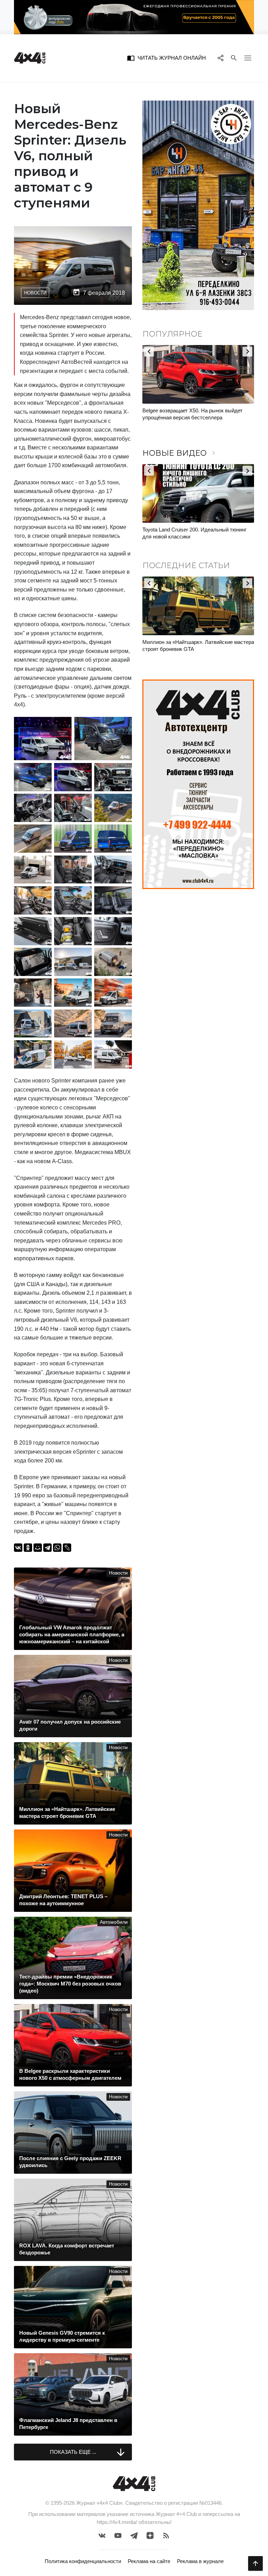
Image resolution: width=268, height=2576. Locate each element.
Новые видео (180, 453)
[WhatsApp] (57, 1548)
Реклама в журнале (200, 2561)
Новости (35, 293)
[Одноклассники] (28, 1548)
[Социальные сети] (220, 58)
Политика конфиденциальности (83, 2561)
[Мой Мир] (38, 1548)
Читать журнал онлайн (166, 58)
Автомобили (114, 1922)
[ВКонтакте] (18, 1548)
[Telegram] (47, 1548)
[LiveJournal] (67, 1548)
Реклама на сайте (149, 2561)
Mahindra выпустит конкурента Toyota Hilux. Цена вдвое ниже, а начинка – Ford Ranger (195, 414)
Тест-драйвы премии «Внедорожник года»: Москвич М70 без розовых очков (193, 533)
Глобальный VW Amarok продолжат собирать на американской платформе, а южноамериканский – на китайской (197, 649)
